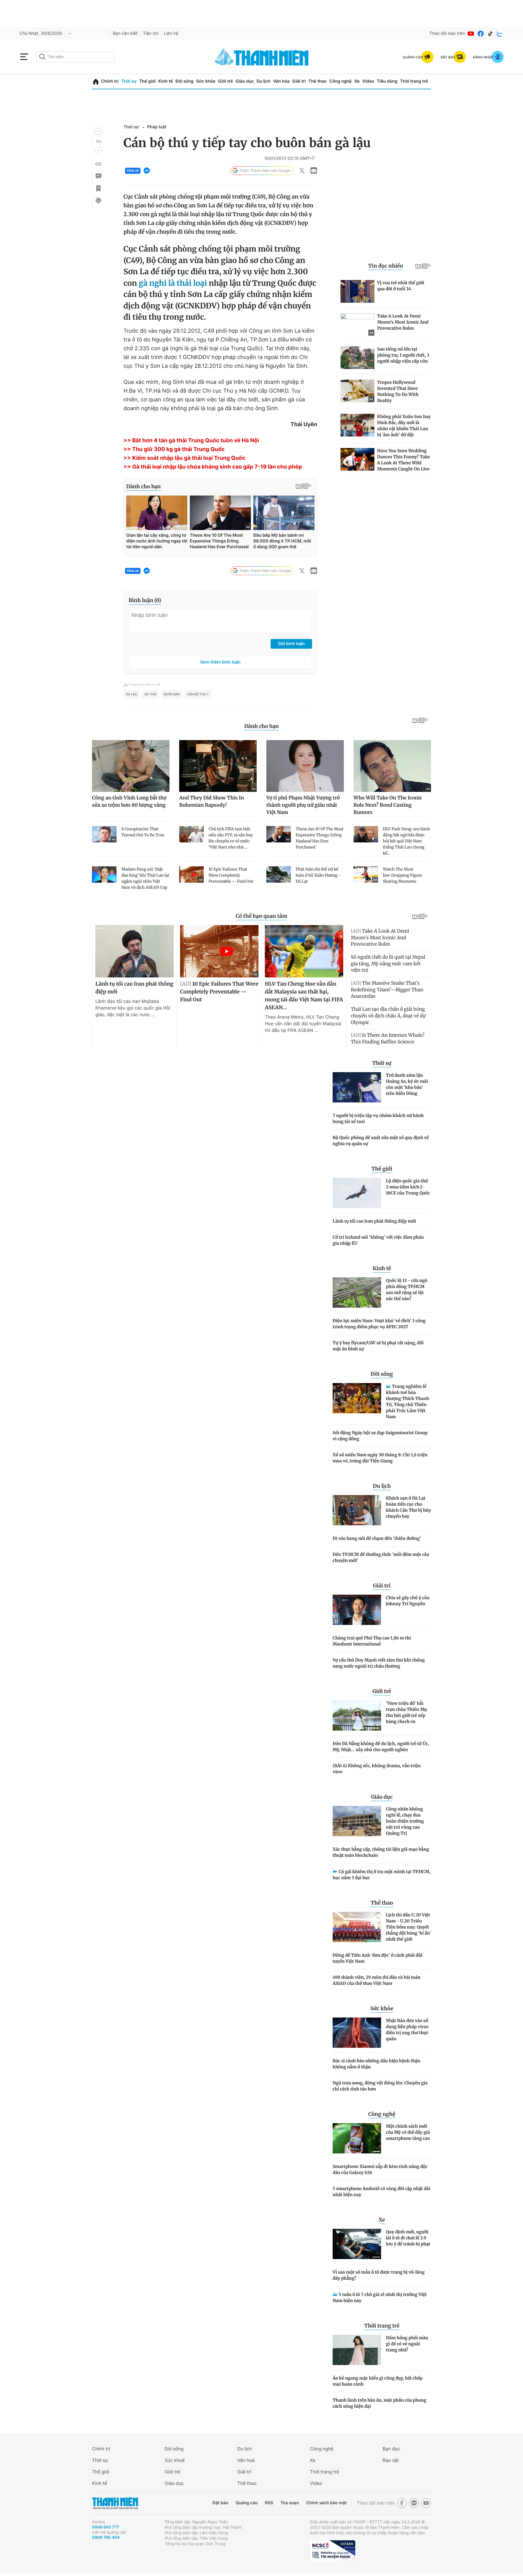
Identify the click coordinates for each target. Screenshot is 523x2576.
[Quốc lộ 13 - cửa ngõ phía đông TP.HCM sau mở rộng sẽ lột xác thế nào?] (357, 1293)
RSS (269, 2503)
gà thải (150, 694)
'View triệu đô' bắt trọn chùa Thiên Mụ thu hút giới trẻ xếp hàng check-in (406, 1712)
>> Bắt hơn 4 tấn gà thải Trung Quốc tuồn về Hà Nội (191, 441)
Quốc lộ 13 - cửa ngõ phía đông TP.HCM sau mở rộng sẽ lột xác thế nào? (407, 1290)
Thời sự (129, 81)
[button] (98, 131)
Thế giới (147, 81)
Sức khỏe (206, 81)
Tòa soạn (290, 2503)
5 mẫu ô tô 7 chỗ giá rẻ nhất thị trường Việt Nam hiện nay (380, 2298)
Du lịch (263, 81)
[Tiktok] (490, 34)
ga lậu (132, 694)
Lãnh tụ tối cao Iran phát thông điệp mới (374, 1221)
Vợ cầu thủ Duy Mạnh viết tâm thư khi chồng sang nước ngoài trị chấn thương (379, 1663)
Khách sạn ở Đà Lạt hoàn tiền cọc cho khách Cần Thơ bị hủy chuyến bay (408, 1507)
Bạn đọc (391, 2449)
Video (368, 81)
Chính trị (110, 81)
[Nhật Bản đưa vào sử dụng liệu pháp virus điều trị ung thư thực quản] (357, 2033)
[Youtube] (471, 34)
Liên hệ (171, 33)
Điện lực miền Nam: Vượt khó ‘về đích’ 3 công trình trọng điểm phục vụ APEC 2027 (379, 1324)
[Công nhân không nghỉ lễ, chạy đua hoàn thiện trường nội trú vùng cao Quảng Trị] (357, 1821)
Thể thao (317, 81)
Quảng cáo (247, 2503)
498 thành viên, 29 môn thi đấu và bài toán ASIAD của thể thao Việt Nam (377, 1980)
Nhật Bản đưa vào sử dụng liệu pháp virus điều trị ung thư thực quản (407, 2030)
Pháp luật (157, 127)
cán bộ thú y (198, 694)
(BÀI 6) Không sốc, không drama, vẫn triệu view (377, 1769)
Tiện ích (151, 33)
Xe (357, 81)
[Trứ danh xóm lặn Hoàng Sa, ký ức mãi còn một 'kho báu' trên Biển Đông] (357, 1087)
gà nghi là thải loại (173, 283)
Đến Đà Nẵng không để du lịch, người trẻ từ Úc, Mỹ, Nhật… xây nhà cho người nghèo (381, 1747)
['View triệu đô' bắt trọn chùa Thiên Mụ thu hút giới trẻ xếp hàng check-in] (357, 1715)
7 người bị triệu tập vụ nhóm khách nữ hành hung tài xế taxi (378, 1118)
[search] (76, 57)
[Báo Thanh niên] (115, 2503)
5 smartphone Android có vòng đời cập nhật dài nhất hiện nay (381, 2192)
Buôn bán (172, 694)
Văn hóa (281, 81)
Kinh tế (166, 81)
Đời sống (184, 81)
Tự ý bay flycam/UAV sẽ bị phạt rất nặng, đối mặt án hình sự (378, 1346)
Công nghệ (340, 81)
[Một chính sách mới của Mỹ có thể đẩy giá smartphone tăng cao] (357, 2138)
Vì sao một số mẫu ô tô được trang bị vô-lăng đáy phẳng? (379, 2275)
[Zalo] (500, 34)
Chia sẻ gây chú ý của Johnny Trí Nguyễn (408, 1601)
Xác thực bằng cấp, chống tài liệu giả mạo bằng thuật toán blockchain (381, 1852)
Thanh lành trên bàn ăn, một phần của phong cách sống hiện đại (379, 2403)
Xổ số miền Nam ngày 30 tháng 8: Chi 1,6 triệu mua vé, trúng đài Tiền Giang (380, 1458)
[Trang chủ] (96, 82)
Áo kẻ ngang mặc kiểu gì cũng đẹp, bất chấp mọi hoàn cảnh (378, 2381)
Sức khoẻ (175, 2460)
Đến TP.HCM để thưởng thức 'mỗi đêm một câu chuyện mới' (381, 1557)
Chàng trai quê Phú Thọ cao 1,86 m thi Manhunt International (372, 1641)
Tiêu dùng (387, 81)
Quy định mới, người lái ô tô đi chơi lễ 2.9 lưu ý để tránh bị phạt (408, 2238)
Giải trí (299, 81)
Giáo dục (245, 81)
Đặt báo (220, 2503)
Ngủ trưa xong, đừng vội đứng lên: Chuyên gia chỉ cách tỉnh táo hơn (380, 2086)
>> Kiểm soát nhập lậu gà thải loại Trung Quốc (184, 458)
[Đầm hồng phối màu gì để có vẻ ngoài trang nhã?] (357, 2350)
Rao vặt (391, 2460)
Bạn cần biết (125, 33)
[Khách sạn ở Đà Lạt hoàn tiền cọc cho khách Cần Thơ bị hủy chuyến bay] (357, 1510)
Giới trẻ (225, 81)
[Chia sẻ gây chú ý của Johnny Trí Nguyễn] (357, 1610)
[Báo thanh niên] (261, 57)
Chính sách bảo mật (326, 2503)
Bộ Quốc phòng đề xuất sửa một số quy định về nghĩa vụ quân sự (381, 1141)
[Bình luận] (98, 176)
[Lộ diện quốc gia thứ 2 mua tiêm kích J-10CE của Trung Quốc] (357, 1193)
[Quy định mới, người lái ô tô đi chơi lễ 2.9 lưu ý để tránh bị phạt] (357, 2244)
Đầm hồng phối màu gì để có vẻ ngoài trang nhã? (407, 2344)
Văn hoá (246, 2460)
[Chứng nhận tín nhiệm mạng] (333, 2551)
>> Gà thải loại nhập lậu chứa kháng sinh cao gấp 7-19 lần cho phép (213, 467)
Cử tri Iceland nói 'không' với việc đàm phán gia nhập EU (378, 1240)
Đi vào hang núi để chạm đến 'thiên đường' (377, 1538)
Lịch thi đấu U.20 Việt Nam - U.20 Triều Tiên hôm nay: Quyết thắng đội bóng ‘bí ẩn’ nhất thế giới (408, 1927)
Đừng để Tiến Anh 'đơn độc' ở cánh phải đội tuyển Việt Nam (377, 1958)
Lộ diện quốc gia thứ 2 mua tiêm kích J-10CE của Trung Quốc (408, 1187)
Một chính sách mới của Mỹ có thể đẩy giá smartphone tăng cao (408, 2132)
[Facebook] (481, 34)
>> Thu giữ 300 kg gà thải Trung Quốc (174, 449)
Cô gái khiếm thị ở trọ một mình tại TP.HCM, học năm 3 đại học (382, 1875)
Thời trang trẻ (414, 81)
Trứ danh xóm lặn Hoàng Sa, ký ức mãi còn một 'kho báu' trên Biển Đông (407, 1084)
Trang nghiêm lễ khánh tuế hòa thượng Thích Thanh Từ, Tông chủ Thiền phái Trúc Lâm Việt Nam (408, 1402)
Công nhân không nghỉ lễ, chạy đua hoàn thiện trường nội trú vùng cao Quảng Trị (405, 1821)
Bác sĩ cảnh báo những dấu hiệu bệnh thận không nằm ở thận (377, 2064)
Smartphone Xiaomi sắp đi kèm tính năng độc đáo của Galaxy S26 (380, 2169)
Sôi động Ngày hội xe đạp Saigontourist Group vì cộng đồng (380, 1436)
